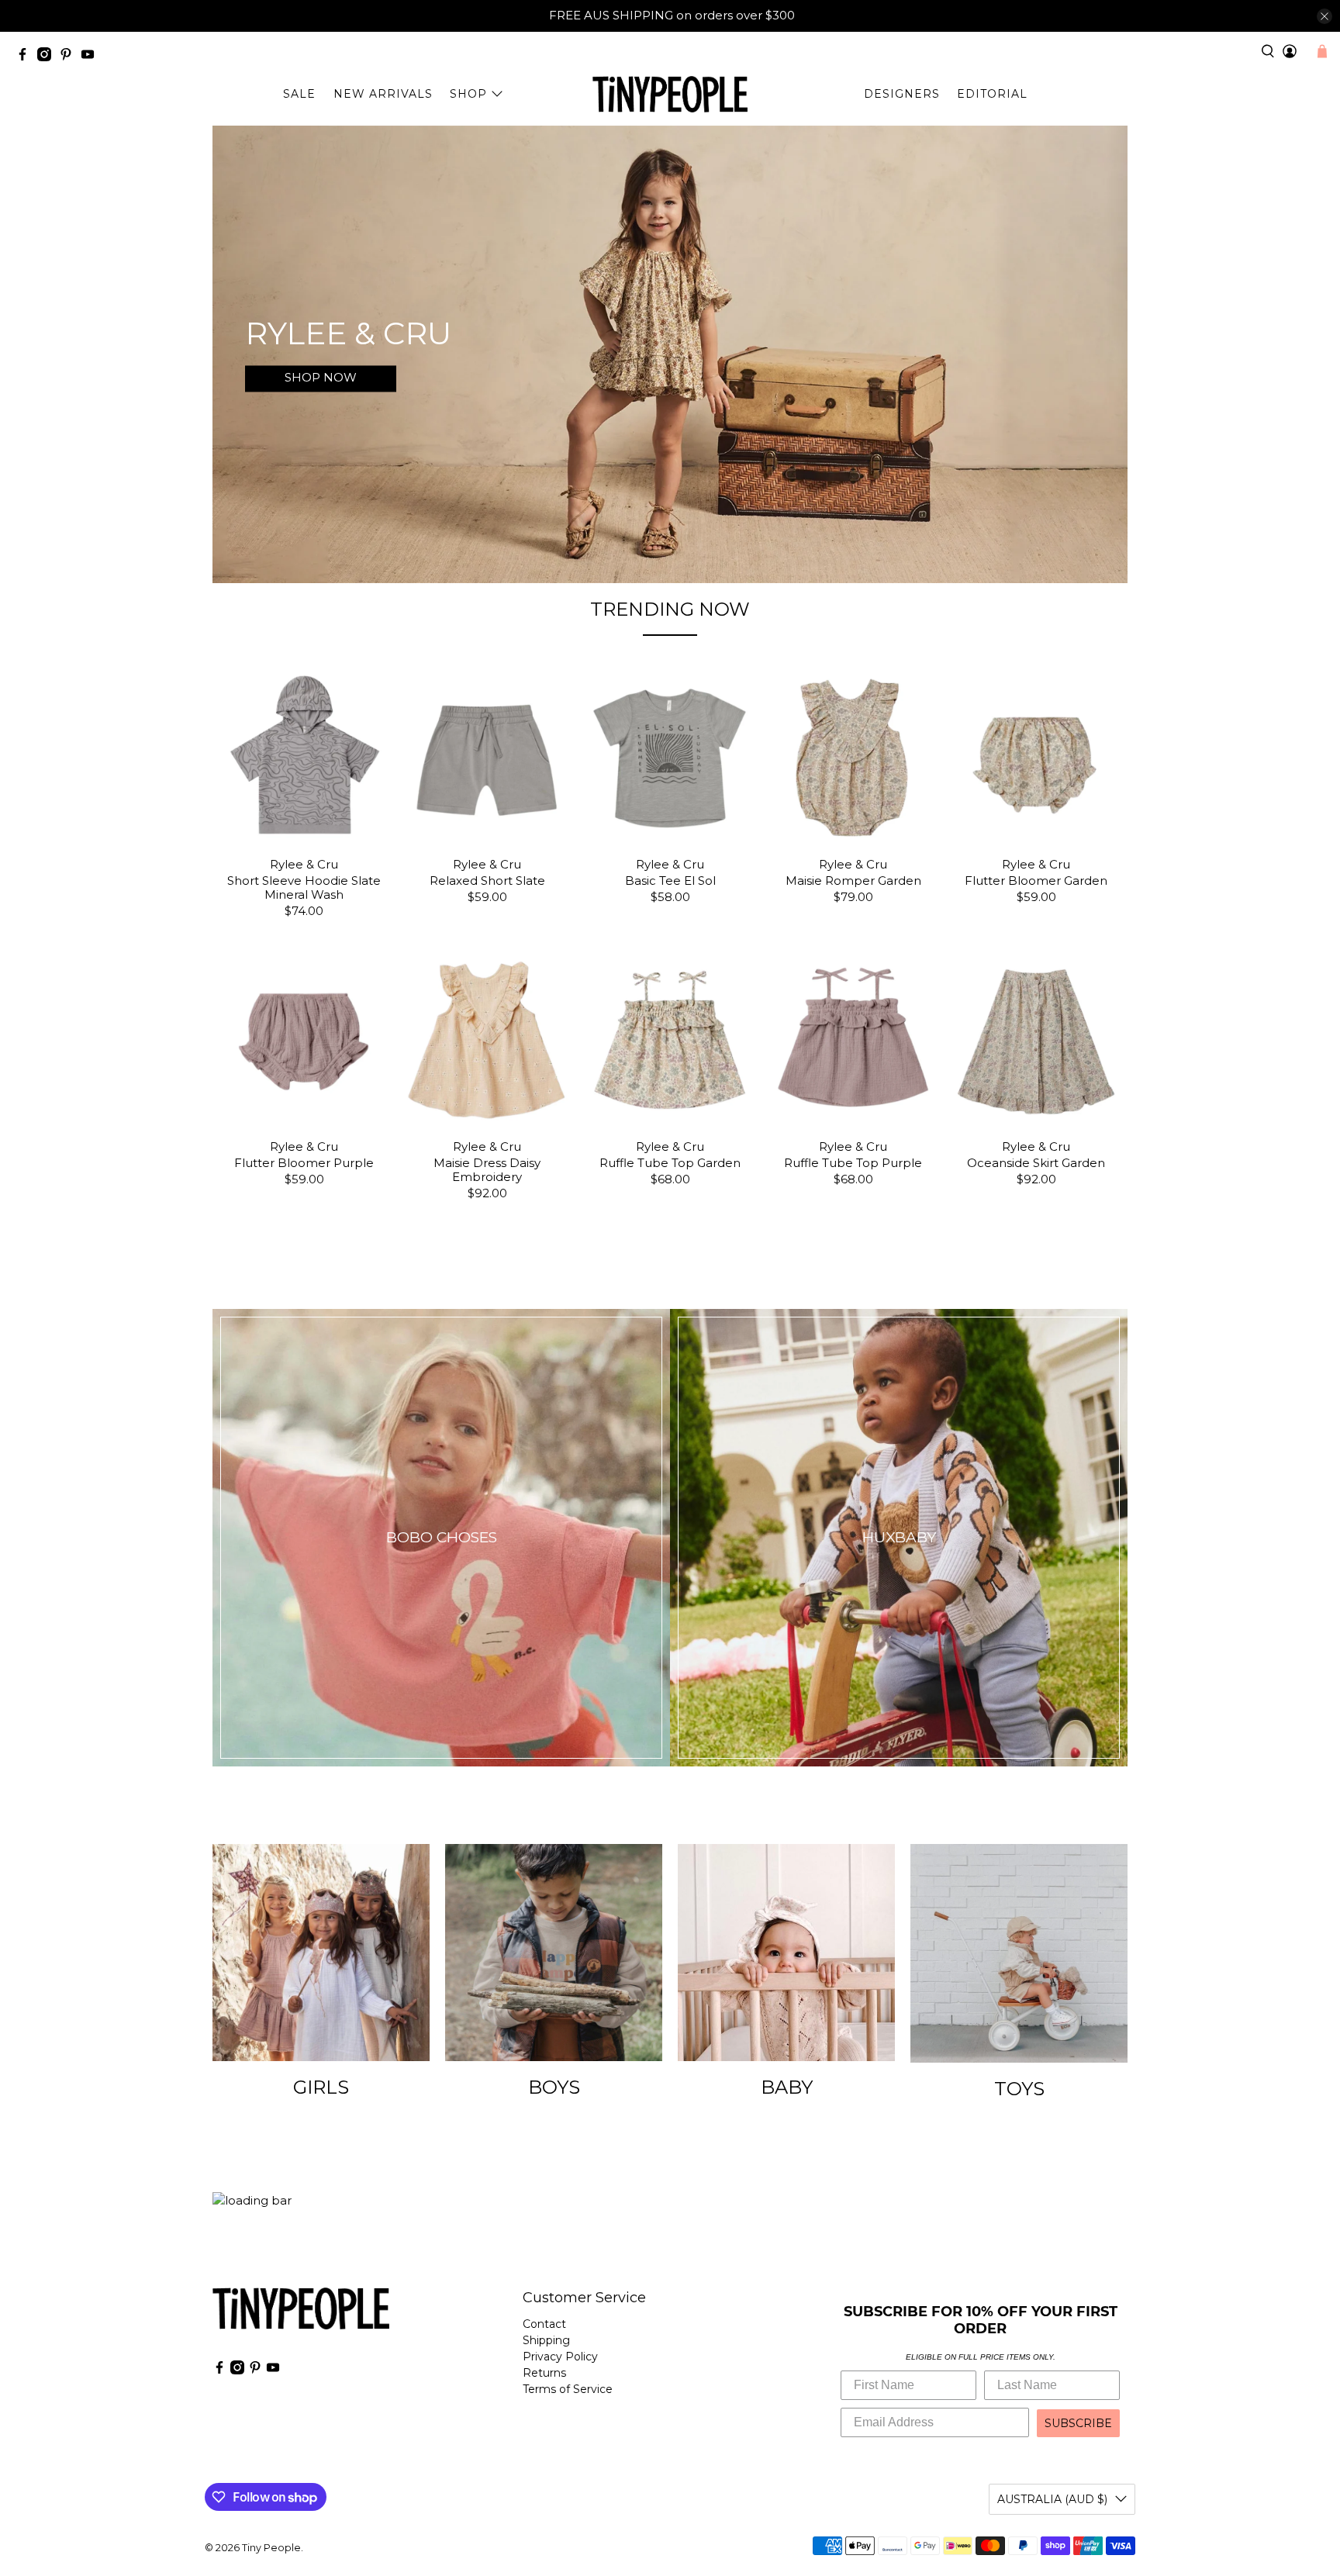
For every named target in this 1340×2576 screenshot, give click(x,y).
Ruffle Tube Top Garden (670, 1163)
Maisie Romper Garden (853, 881)
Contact (544, 2324)
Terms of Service (568, 2389)
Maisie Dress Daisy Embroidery (487, 1170)
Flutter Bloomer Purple (304, 1163)
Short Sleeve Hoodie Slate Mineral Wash (304, 887)
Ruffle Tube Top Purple (853, 1163)
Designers (902, 94)
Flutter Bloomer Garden (1036, 881)
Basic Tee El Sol (670, 881)
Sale (299, 94)
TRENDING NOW (670, 609)
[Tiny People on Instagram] (48, 57)
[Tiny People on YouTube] (92, 57)
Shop (468, 94)
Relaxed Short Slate (487, 881)
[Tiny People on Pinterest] (70, 57)
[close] (1324, 16)
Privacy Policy (560, 2357)
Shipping (546, 2340)
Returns (544, 2373)
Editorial (992, 94)
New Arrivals (383, 94)
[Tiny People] (670, 94)
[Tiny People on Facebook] (26, 57)
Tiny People (271, 2548)
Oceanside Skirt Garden (1036, 1163)
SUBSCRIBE (1078, 2423)
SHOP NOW (321, 378)
